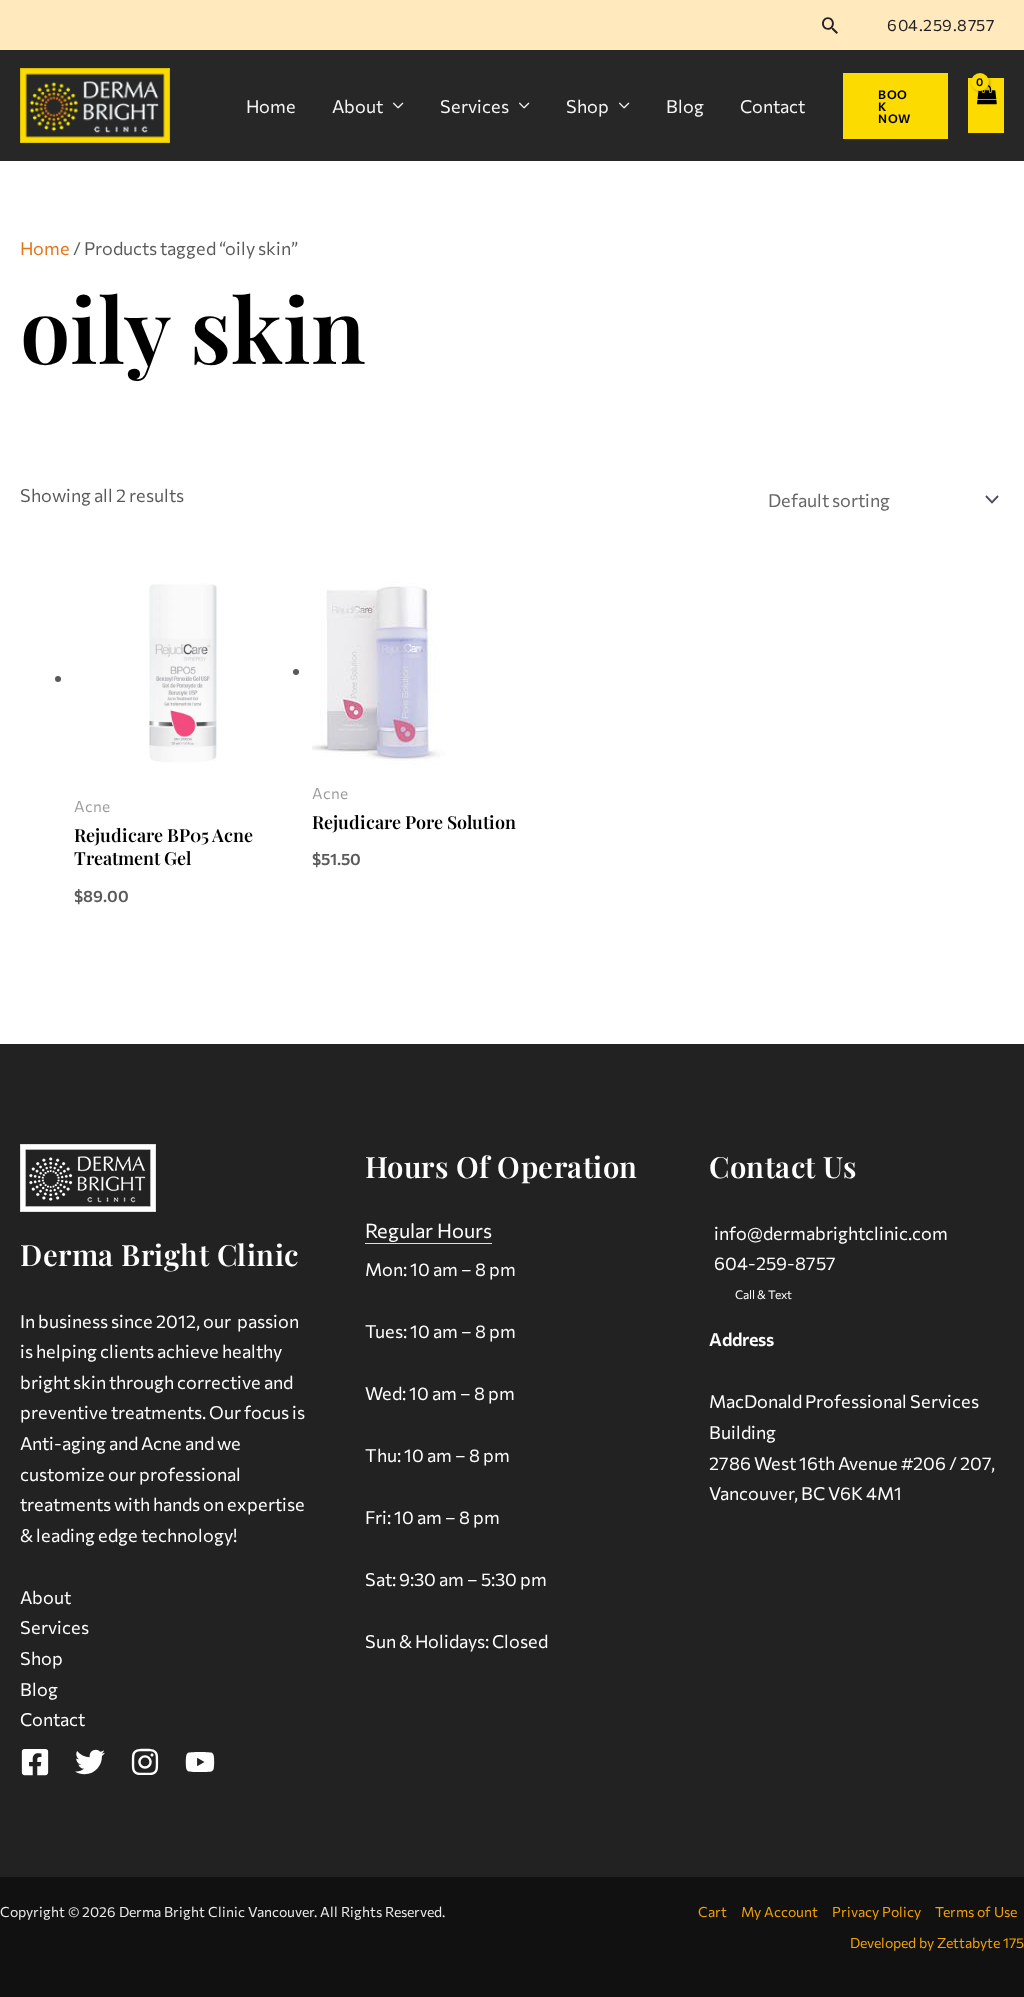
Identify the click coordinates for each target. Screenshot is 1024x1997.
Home (271, 106)
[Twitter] (90, 1762)
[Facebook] (35, 1762)
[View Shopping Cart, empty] (986, 105)
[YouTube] (200, 1762)
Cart (712, 1911)
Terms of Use (976, 1911)
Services (474, 106)
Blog (685, 106)
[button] (830, 25)
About (357, 106)
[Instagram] (145, 1762)
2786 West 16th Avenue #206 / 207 (850, 1463)
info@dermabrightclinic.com (831, 1233)
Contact (772, 106)
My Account (779, 1911)
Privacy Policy (876, 1911)
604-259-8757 (775, 1263)
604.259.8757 (940, 24)
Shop (587, 106)
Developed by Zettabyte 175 (937, 1942)
